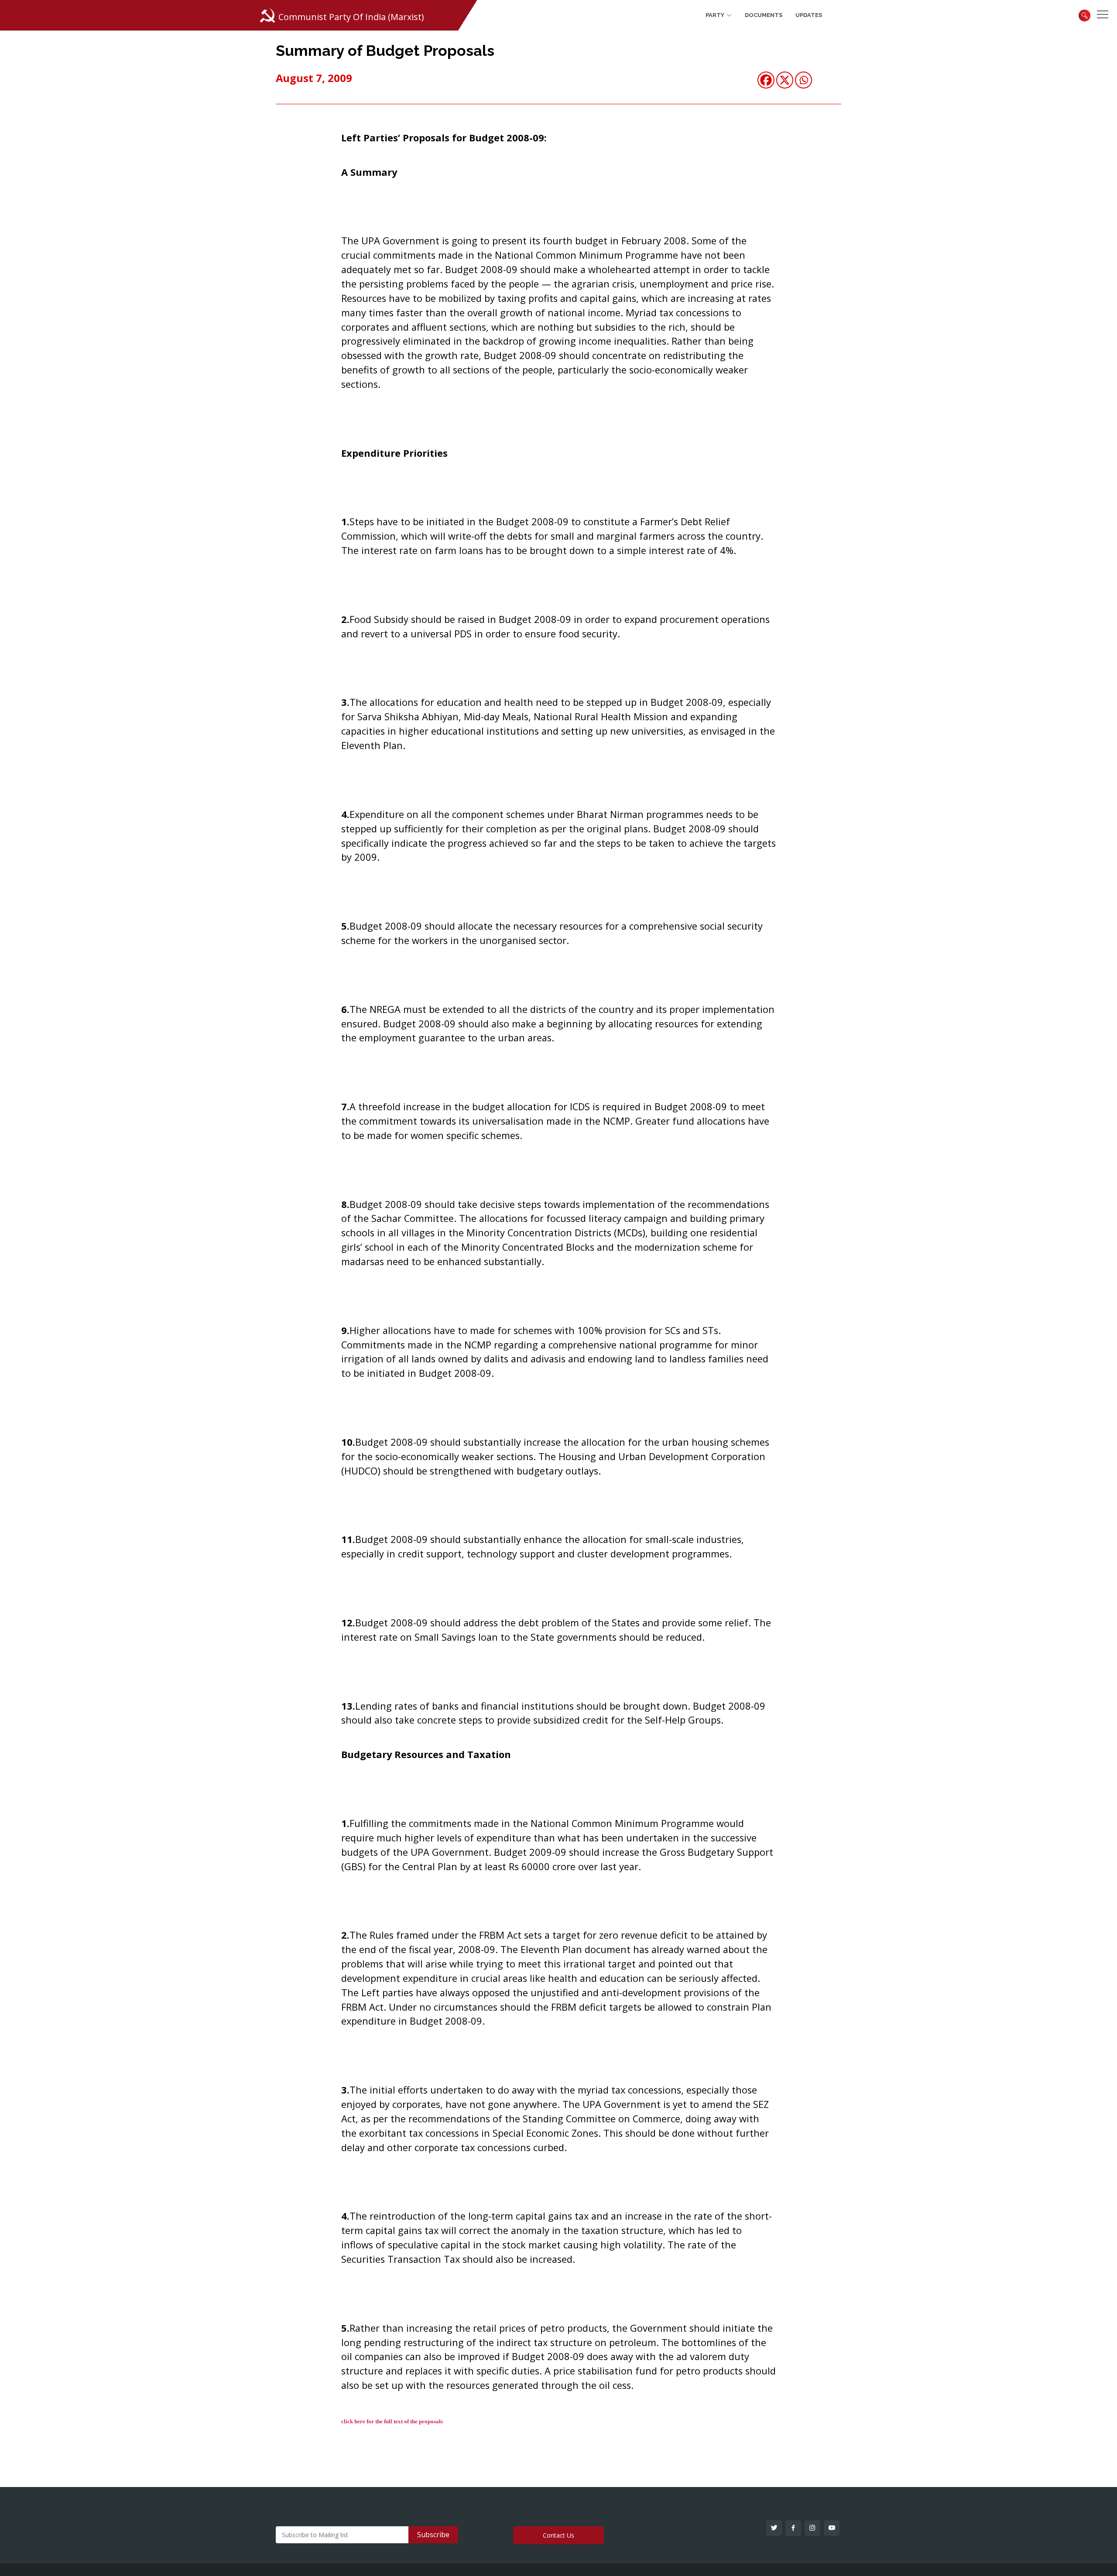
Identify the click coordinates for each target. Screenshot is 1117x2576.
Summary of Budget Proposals (385, 51)
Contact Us (558, 2535)
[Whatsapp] (803, 80)
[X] (785, 80)
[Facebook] (766, 80)
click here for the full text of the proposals (392, 2421)
